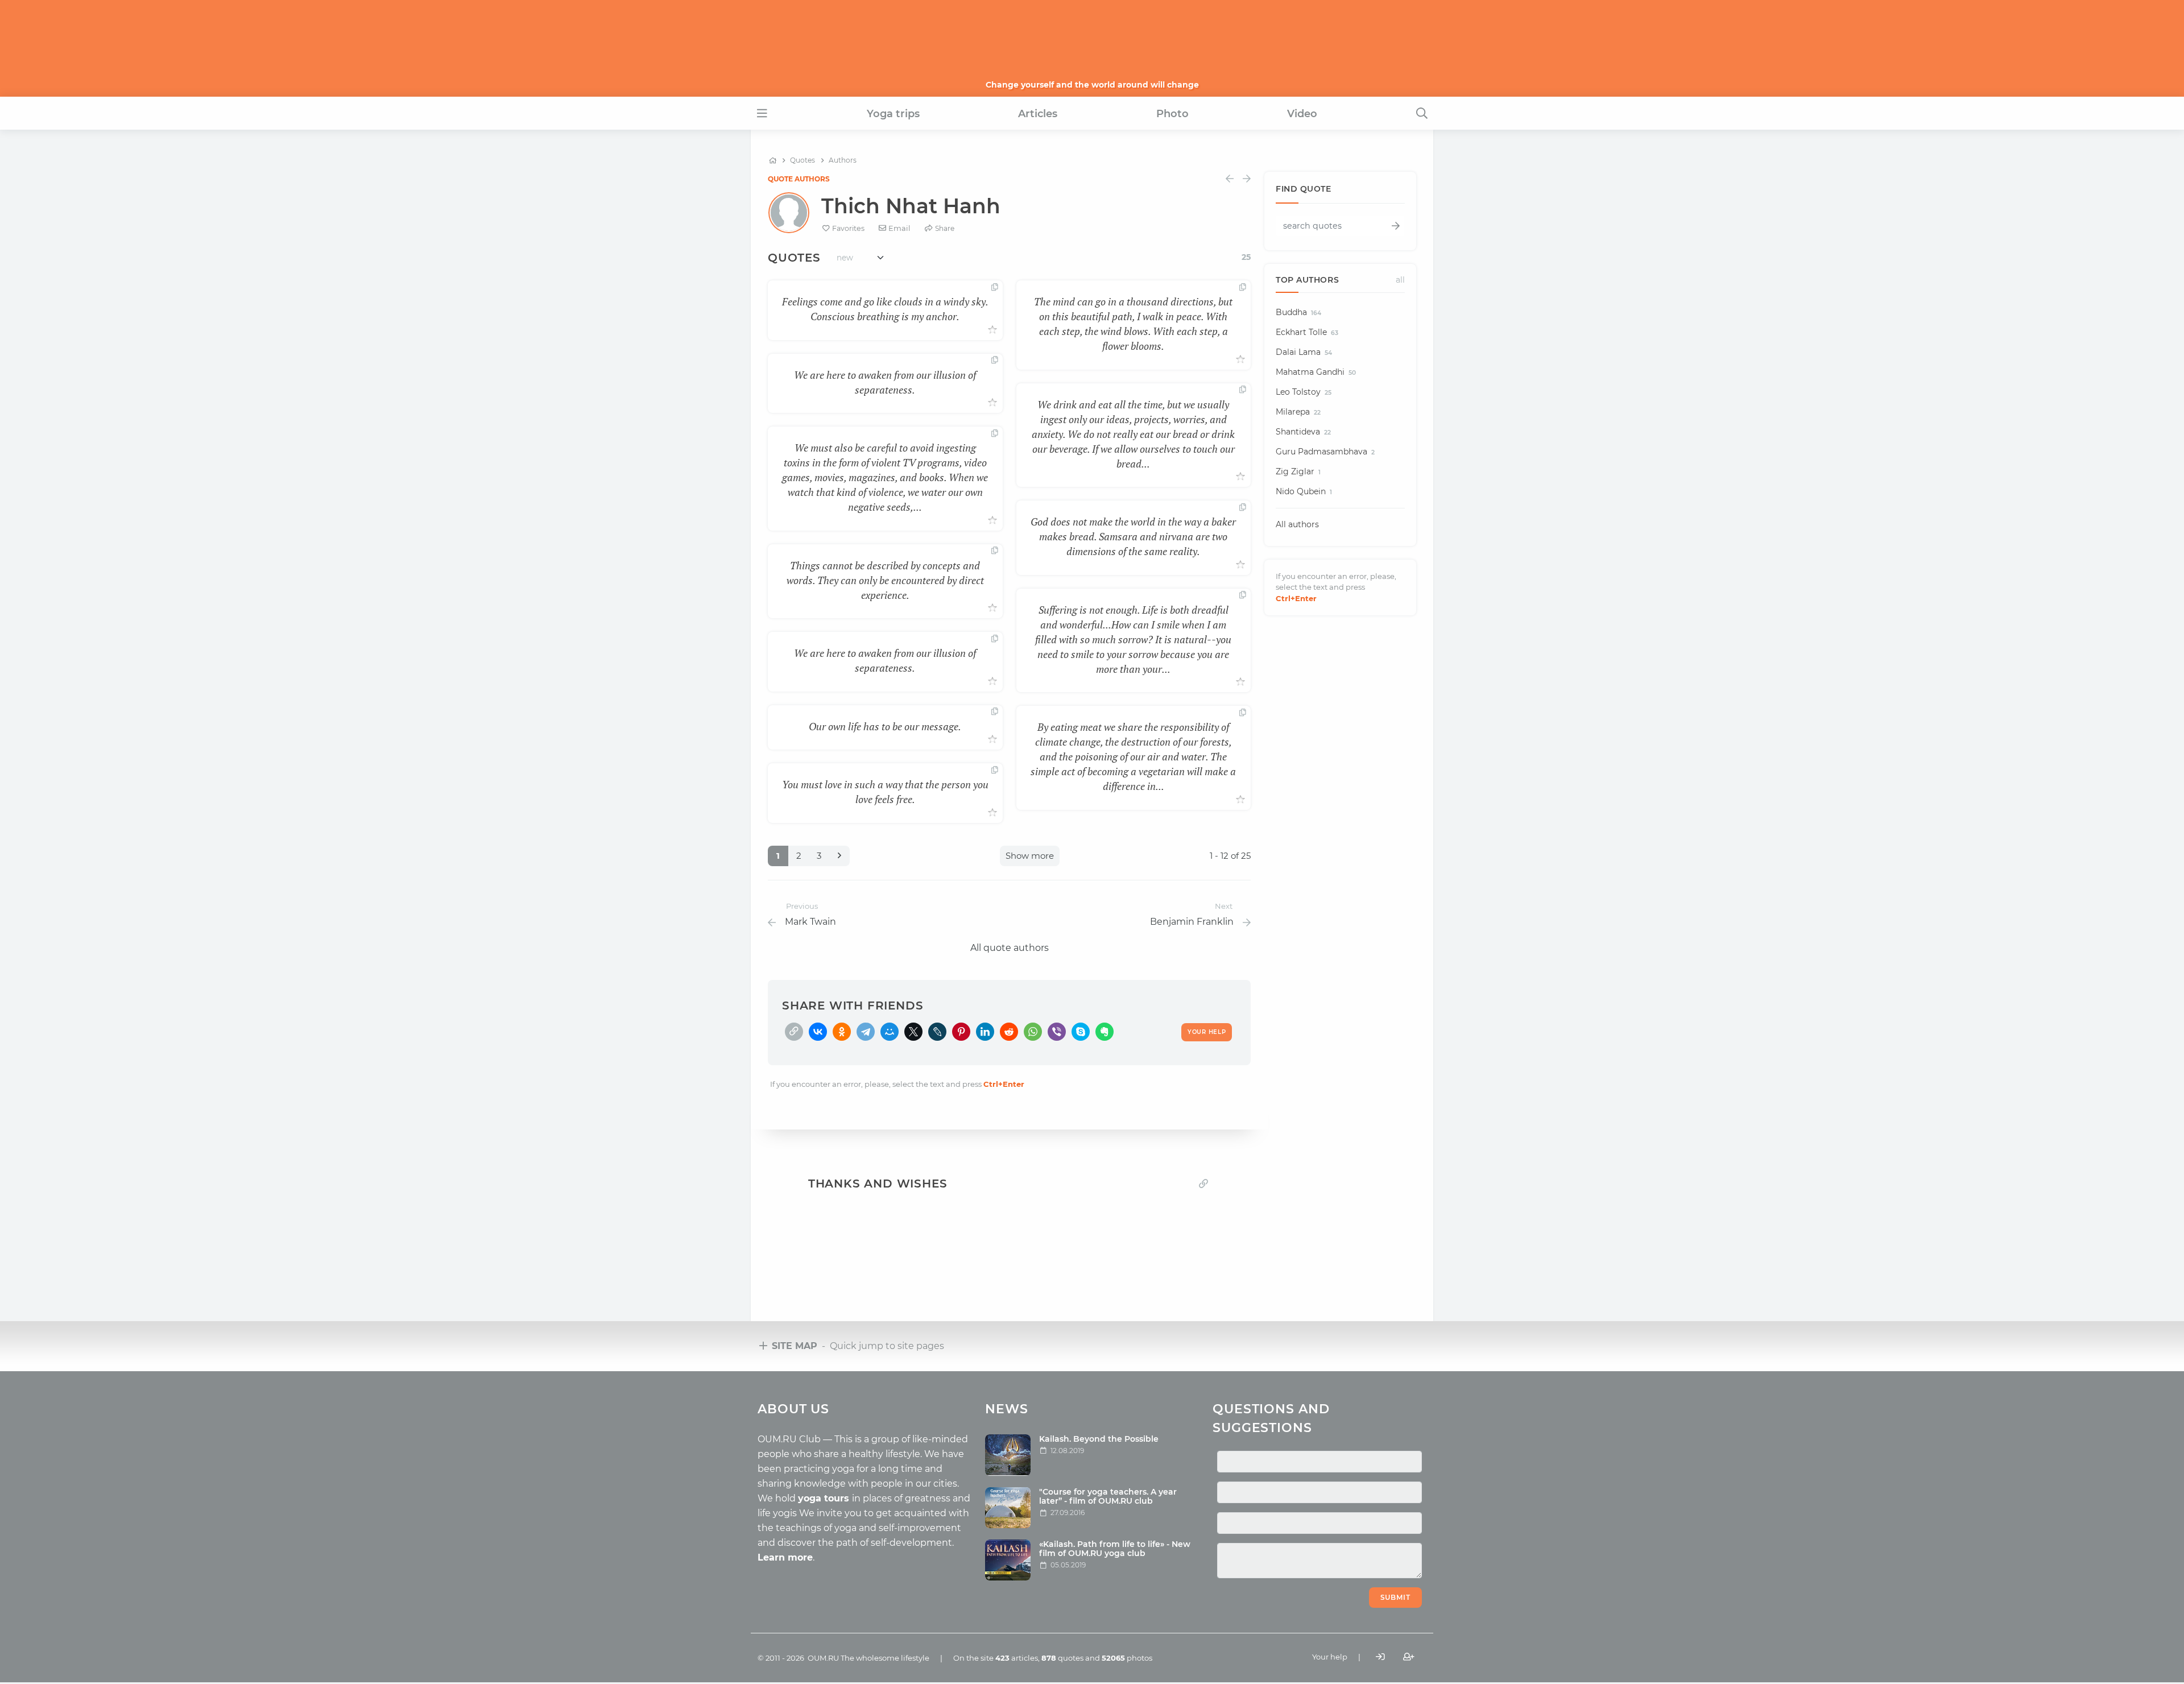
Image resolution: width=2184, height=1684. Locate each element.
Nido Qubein (1304, 491)
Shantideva (1303, 432)
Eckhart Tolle (1307, 332)
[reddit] (1009, 1032)
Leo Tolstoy (1304, 392)
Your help (1330, 1657)
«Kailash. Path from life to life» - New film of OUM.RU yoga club (1115, 1549)
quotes (1062, 1658)
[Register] (1409, 1657)
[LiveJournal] (937, 1032)
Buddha (1298, 312)
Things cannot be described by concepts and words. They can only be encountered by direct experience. (885, 580)
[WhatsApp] (1033, 1032)
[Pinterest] (961, 1032)
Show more (1030, 856)
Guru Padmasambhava (1325, 452)
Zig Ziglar (1298, 471)
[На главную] (773, 160)
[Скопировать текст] (995, 288)
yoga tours (825, 1498)
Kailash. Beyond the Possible (1099, 1439)
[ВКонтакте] (818, 1032)
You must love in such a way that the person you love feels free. (885, 792)
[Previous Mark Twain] (1230, 179)
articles (1017, 1658)
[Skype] (1081, 1032)
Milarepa (1298, 412)
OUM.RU (823, 1658)
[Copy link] (1203, 1184)
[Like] (992, 330)
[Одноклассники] (842, 1032)
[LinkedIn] (985, 1032)
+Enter (1004, 1084)
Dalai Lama (1304, 352)
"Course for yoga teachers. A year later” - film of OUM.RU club (1108, 1497)
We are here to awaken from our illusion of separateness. (885, 382)
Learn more (785, 1557)
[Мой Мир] (890, 1032)
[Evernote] (1105, 1032)
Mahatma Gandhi (1316, 372)
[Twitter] (913, 1032)
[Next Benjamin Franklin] (1247, 179)
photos (1127, 1658)
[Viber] (1057, 1032)
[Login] (1380, 1657)
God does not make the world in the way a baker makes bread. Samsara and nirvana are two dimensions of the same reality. (1133, 536)
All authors (1297, 524)
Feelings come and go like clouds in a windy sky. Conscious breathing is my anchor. (885, 309)
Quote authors (799, 179)
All (1400, 280)
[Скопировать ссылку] (794, 1032)
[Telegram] (866, 1032)
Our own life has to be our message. (885, 726)
